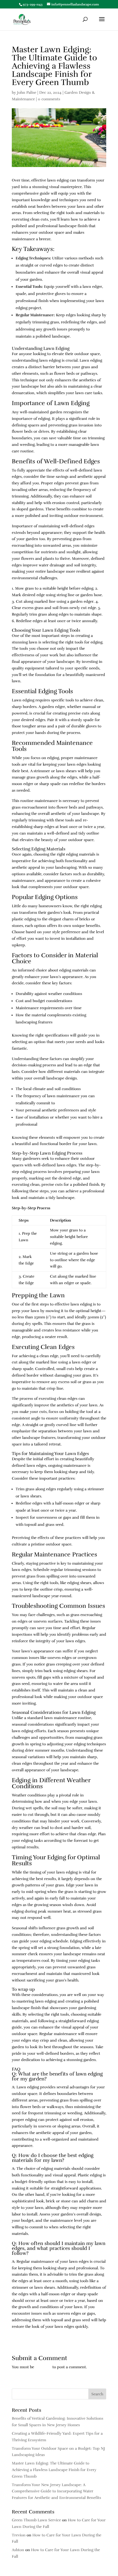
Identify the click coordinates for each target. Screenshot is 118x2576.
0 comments (49, 99)
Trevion (19, 2535)
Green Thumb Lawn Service (36, 2520)
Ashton (18, 2550)
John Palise (27, 93)
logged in (43, 2367)
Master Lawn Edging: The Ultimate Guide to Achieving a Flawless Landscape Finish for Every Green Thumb (54, 2470)
